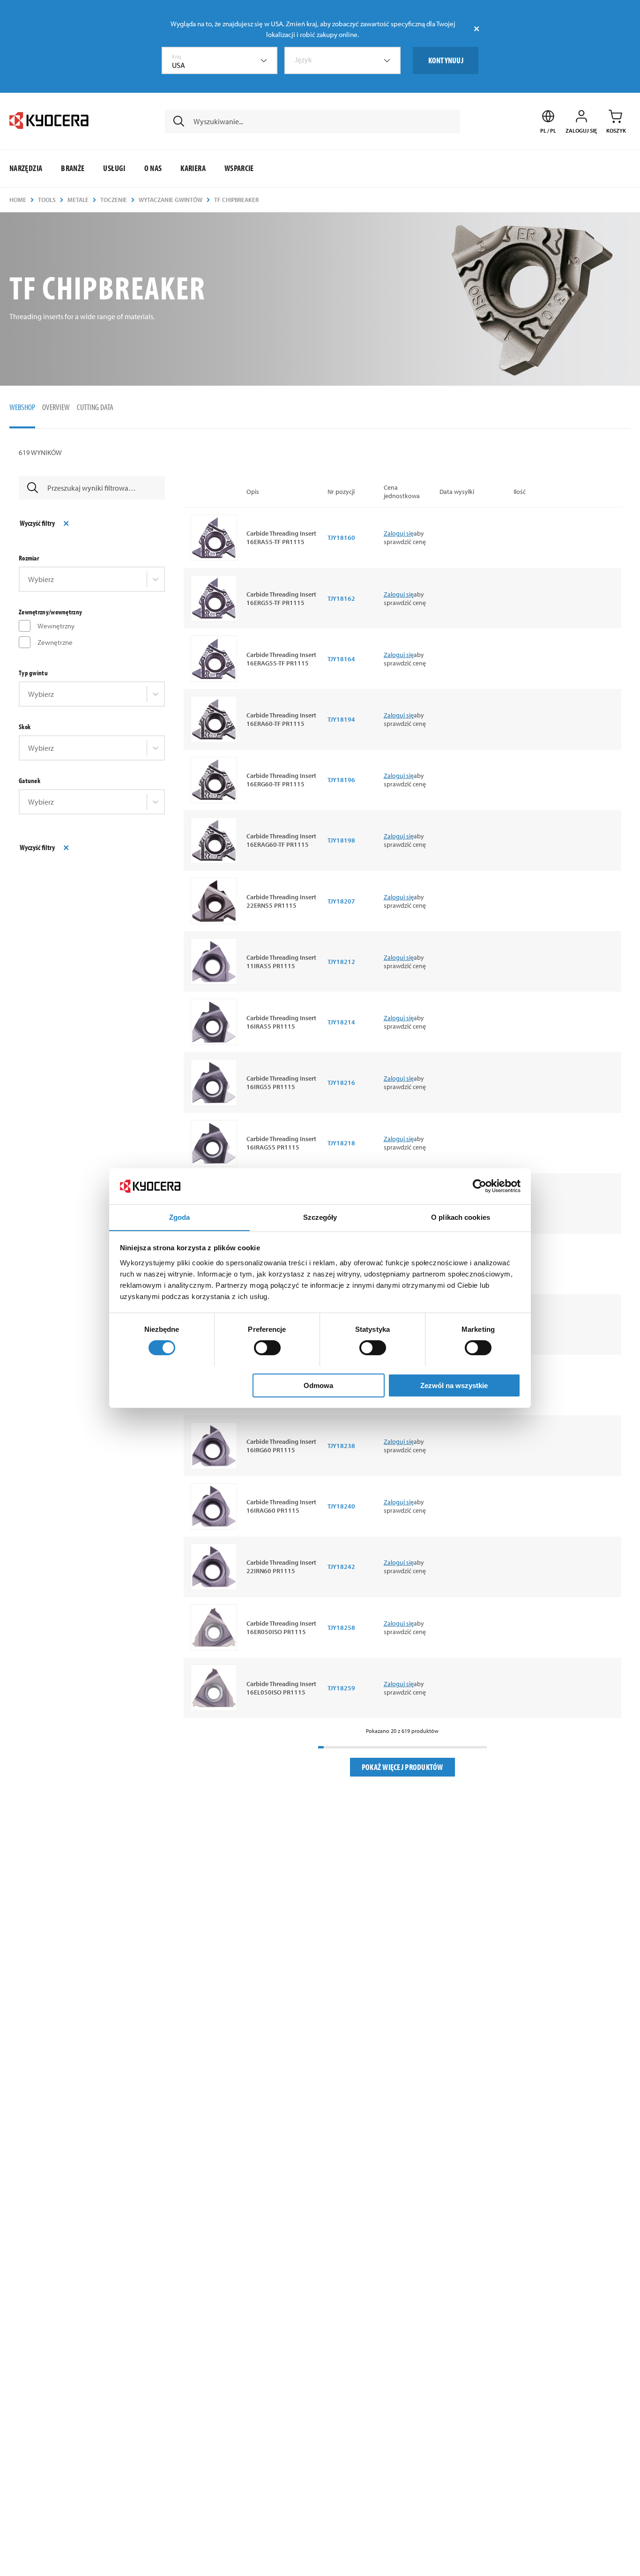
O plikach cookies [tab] (461, 1217)
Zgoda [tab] (180, 1217)
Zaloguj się (399, 533)
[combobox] (220, 60)
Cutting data (95, 407)
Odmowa (318, 1385)
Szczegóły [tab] (320, 1217)
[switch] (267, 1348)
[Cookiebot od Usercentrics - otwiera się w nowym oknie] (480, 1186)
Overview (56, 407)
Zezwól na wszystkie (454, 1385)
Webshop (22, 407)
